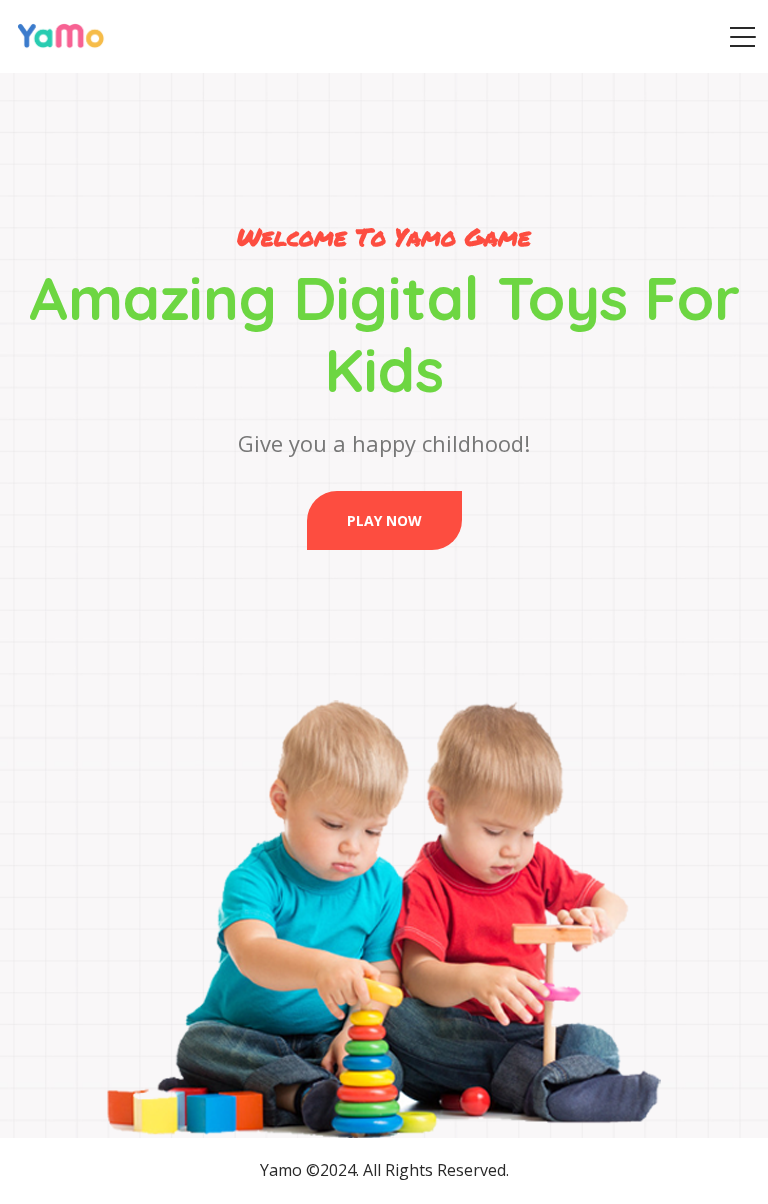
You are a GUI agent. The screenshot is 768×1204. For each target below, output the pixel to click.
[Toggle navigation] (742, 37)
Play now (384, 520)
